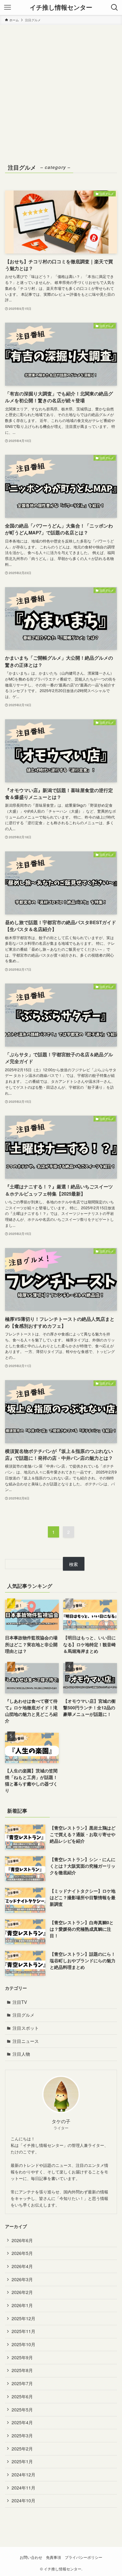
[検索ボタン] (114, 7)
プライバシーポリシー (84, 2557)
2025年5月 (22, 2410)
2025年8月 (22, 2370)
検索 (74, 1564)
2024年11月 (23, 2488)
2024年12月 (23, 2474)
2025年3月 (22, 2435)
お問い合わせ (31, 2557)
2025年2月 (22, 2449)
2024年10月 (23, 2500)
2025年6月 (22, 2396)
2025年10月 (23, 2344)
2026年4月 (22, 2266)
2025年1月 (22, 2461)
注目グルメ (23, 2015)
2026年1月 (22, 2305)
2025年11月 (23, 2331)
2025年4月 (22, 2422)
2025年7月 (22, 2383)
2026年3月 (22, 2279)
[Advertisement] (61, 89)
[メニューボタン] (8, 7)
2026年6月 (22, 2240)
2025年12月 (23, 2318)
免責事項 (53, 2557)
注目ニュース (26, 2041)
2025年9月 (22, 2357)
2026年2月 (22, 2292)
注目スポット (26, 2028)
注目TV (20, 2002)
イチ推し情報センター (61, 7)
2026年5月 (22, 2253)
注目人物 (21, 2054)
